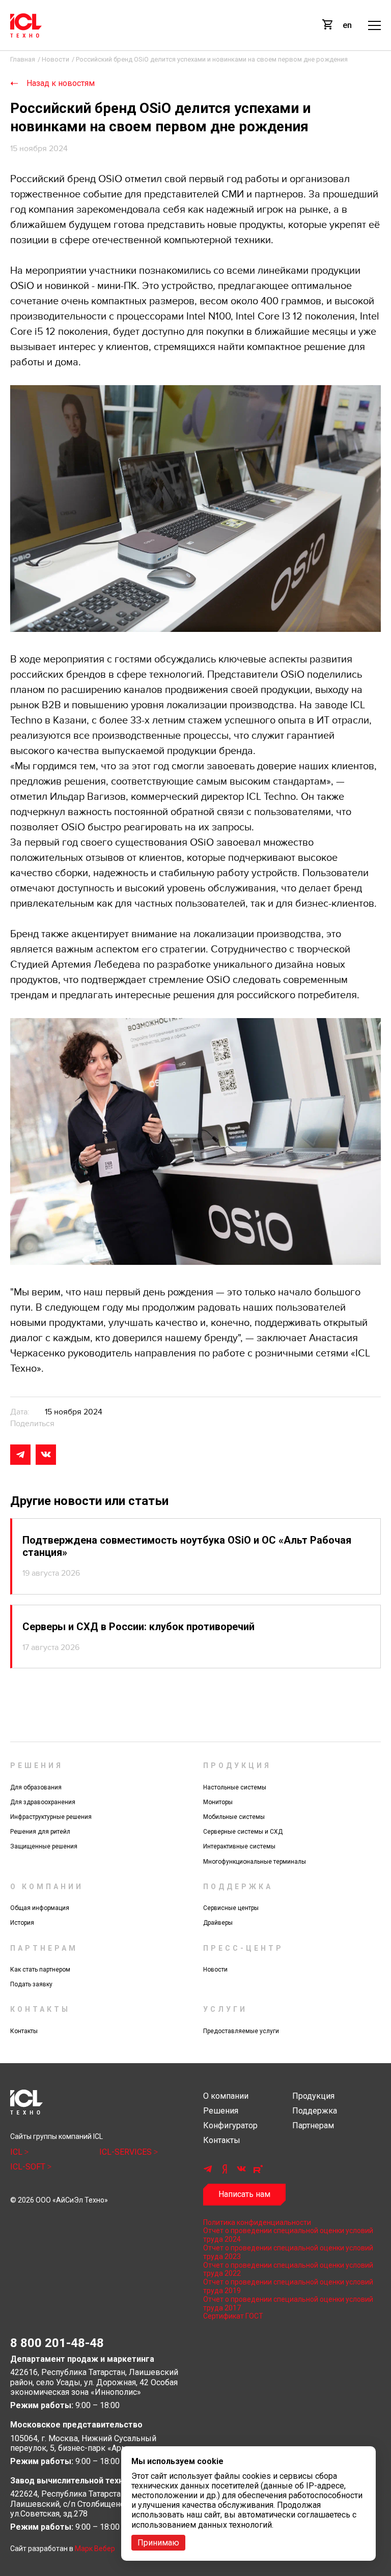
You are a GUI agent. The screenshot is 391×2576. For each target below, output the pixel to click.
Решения (221, 2111)
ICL (17, 2152)
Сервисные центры (231, 1908)
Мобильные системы (234, 1817)
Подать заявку (31, 1984)
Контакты (24, 2031)
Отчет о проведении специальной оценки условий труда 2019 (288, 2286)
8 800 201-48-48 (57, 2343)
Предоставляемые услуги (241, 2031)
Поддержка (315, 2111)
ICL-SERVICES (127, 2152)
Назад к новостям (61, 83)
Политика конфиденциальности (257, 2222)
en (347, 25)
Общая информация (40, 1908)
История (22, 1923)
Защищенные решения (44, 1846)
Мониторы (218, 1802)
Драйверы (218, 1923)
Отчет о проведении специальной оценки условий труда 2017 (288, 2304)
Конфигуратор (230, 2125)
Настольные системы (235, 1787)
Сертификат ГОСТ (233, 2316)
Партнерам (313, 2125)
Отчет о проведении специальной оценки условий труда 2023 (288, 2252)
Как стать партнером (40, 1970)
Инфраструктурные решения (51, 1817)
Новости (215, 1970)
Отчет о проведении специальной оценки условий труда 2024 (288, 2235)
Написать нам (244, 2194)
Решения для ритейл (40, 1832)
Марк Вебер (95, 2549)
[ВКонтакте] (46, 1455)
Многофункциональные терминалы (255, 1862)
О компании (226, 2096)
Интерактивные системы (239, 1846)
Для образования (36, 1787)
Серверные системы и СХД (243, 1832)
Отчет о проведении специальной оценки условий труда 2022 (288, 2269)
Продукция (313, 2096)
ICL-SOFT (29, 2167)
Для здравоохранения (43, 1802)
